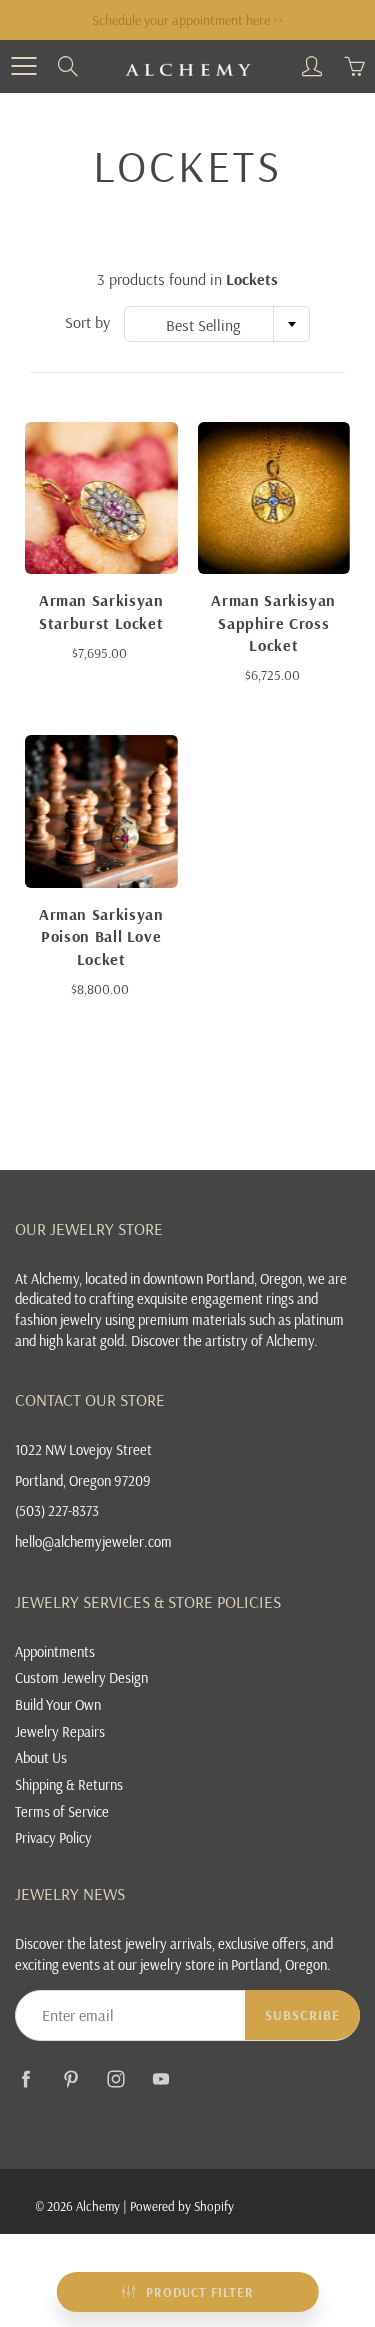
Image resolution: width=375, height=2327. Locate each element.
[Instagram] (115, 2078)
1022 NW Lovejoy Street (83, 1449)
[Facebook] (25, 2078)
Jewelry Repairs (60, 1731)
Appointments (55, 1651)
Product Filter (200, 2292)
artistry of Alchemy (259, 1340)
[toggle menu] (23, 66)
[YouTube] (160, 2078)
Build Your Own (58, 1704)
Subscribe (302, 2015)
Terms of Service (62, 1811)
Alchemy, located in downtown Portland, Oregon (166, 1278)
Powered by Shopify (182, 2206)
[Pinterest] (70, 2078)
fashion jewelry (58, 1319)
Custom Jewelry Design (81, 1677)
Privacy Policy (53, 1837)
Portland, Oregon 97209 (83, 1480)
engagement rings (242, 1298)
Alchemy (98, 2206)
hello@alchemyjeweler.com (93, 1541)
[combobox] (217, 324)
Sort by (87, 322)
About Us (41, 1757)
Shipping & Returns (69, 1784)
